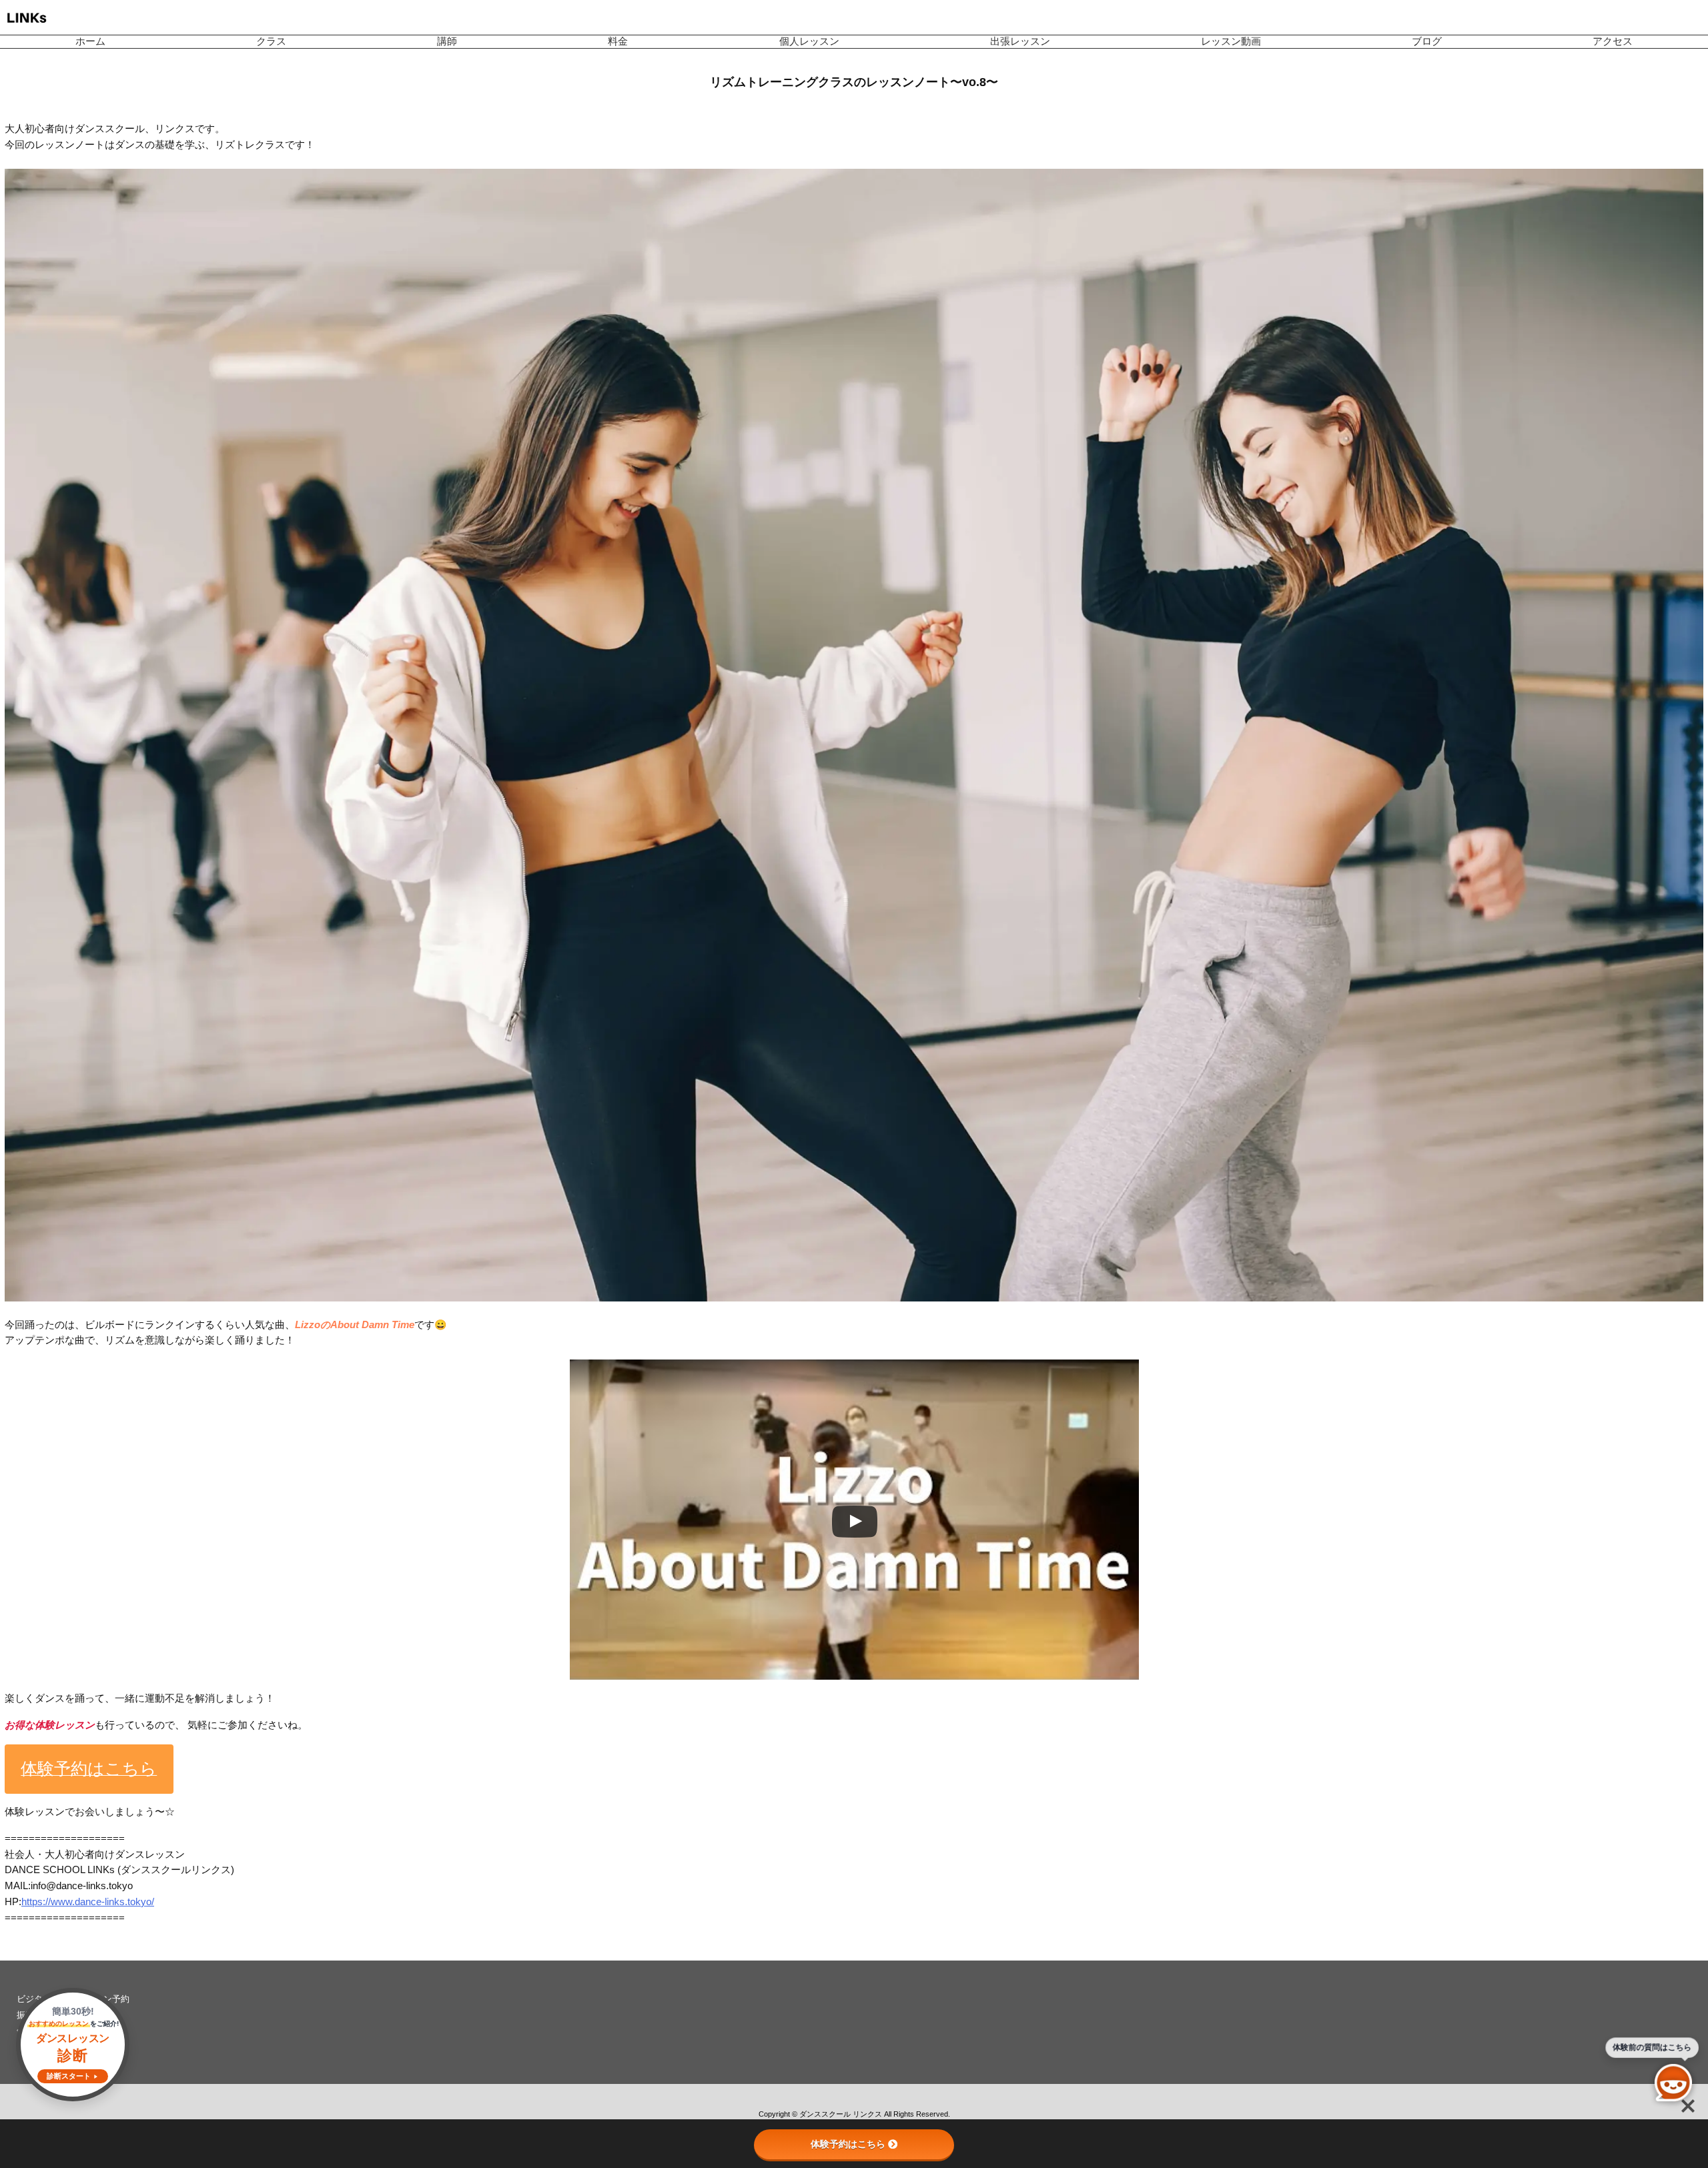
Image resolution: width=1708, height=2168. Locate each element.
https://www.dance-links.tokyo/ (88, 1902)
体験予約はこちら (848, 2144)
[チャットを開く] (1673, 2083)
